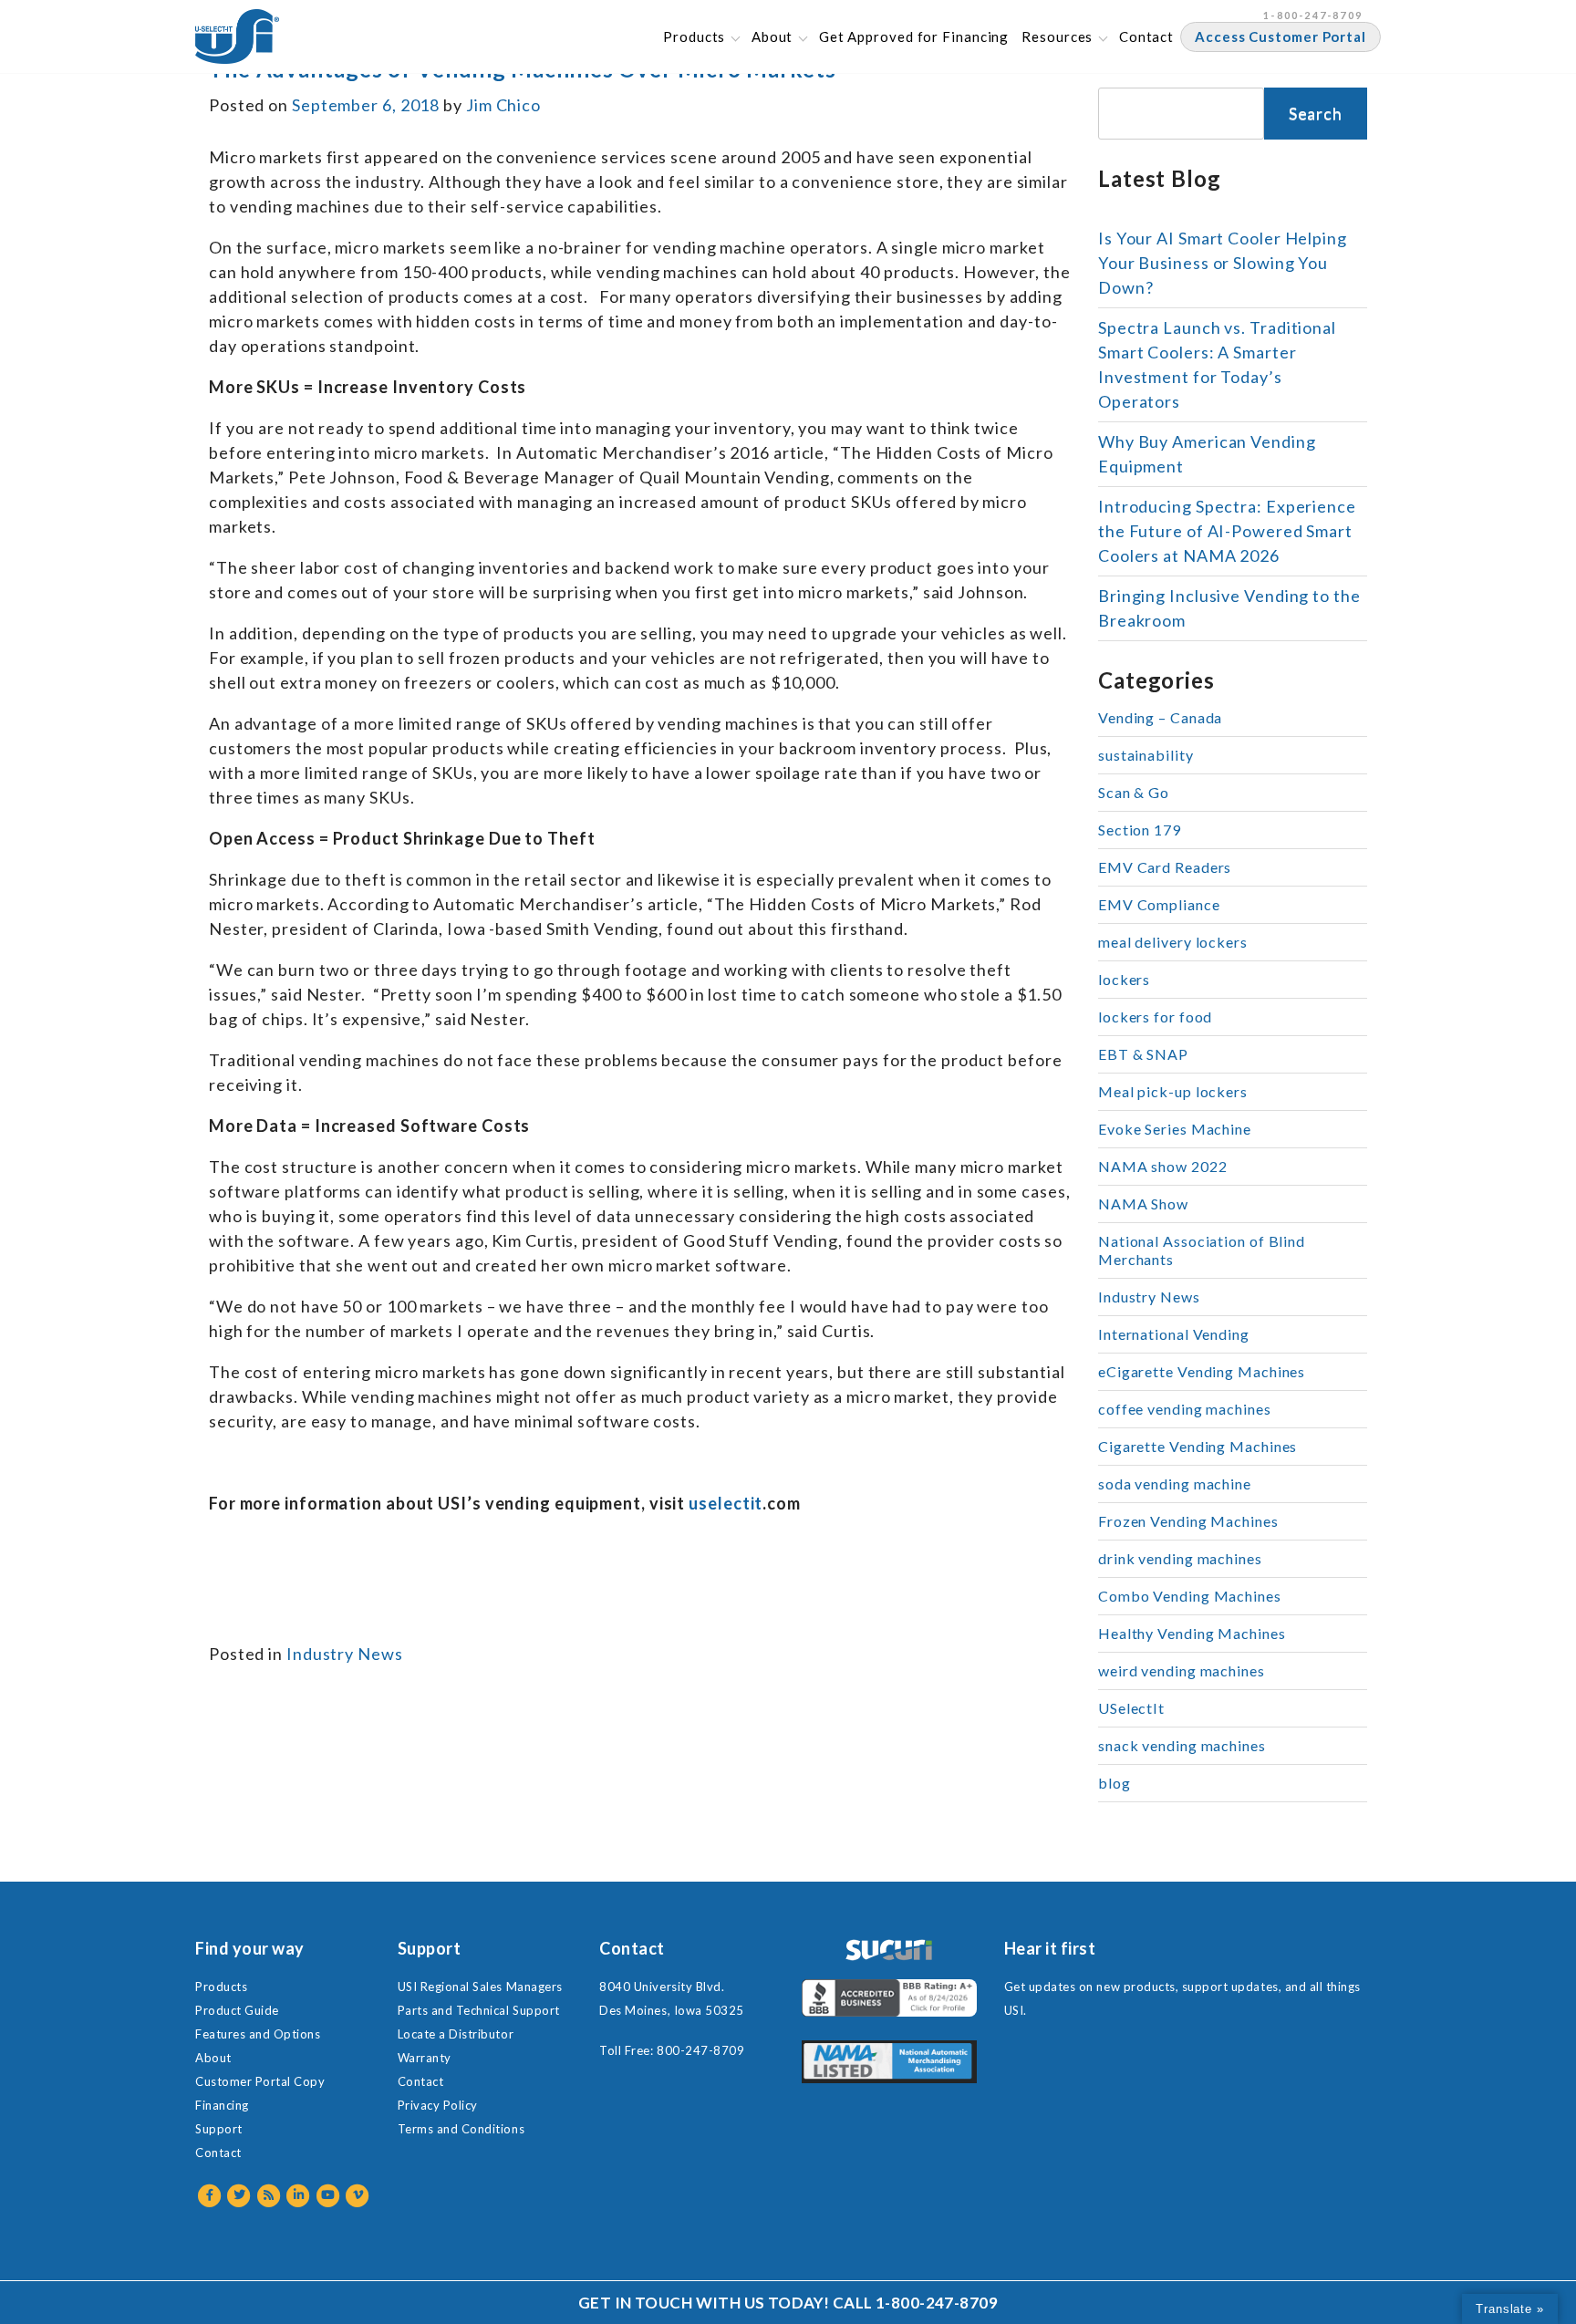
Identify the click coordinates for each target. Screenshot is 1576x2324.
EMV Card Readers (1165, 867)
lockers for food (1155, 1017)
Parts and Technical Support (479, 2010)
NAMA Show (1143, 1203)
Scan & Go (1134, 792)
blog (1115, 1783)
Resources (1057, 36)
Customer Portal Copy (260, 2081)
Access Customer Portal (1280, 36)
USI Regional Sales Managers (480, 1987)
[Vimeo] (359, 2194)
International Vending (1174, 1334)
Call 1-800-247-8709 (915, 2303)
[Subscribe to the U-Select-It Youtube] (329, 2194)
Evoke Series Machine (1175, 1129)
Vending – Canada (1160, 717)
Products (694, 36)
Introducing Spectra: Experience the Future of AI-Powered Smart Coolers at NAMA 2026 (1227, 531)
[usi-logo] (237, 36)
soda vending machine (1175, 1484)
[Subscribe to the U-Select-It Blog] (270, 2194)
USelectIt (1131, 1708)
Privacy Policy (438, 2105)
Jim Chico (503, 105)
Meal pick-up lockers (1173, 1091)
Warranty (425, 2058)
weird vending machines (1182, 1670)
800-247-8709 (700, 2050)
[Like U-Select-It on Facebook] (210, 2194)
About (772, 36)
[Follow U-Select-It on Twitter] (240, 2194)
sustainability (1146, 755)
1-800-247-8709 (1313, 15)
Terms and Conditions (461, 2129)
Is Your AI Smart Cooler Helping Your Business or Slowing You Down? (1223, 263)
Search (1316, 113)
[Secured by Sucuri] (889, 1950)
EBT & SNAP (1143, 1054)
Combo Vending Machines (1190, 1596)
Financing (222, 2105)
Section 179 (1140, 830)
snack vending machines (1182, 1745)
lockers (1124, 979)
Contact (1146, 36)
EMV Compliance (1159, 904)
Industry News (345, 1654)
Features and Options (258, 2034)
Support (219, 2129)
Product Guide (237, 2010)
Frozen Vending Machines (1188, 1521)
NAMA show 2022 (1163, 1166)
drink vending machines (1180, 1558)
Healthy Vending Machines (1192, 1633)
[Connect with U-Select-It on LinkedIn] (300, 2194)
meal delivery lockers (1173, 942)
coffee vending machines (1185, 1409)
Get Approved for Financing (914, 36)
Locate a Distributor (456, 2034)
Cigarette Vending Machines (1198, 1446)
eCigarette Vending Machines (1202, 1371)
